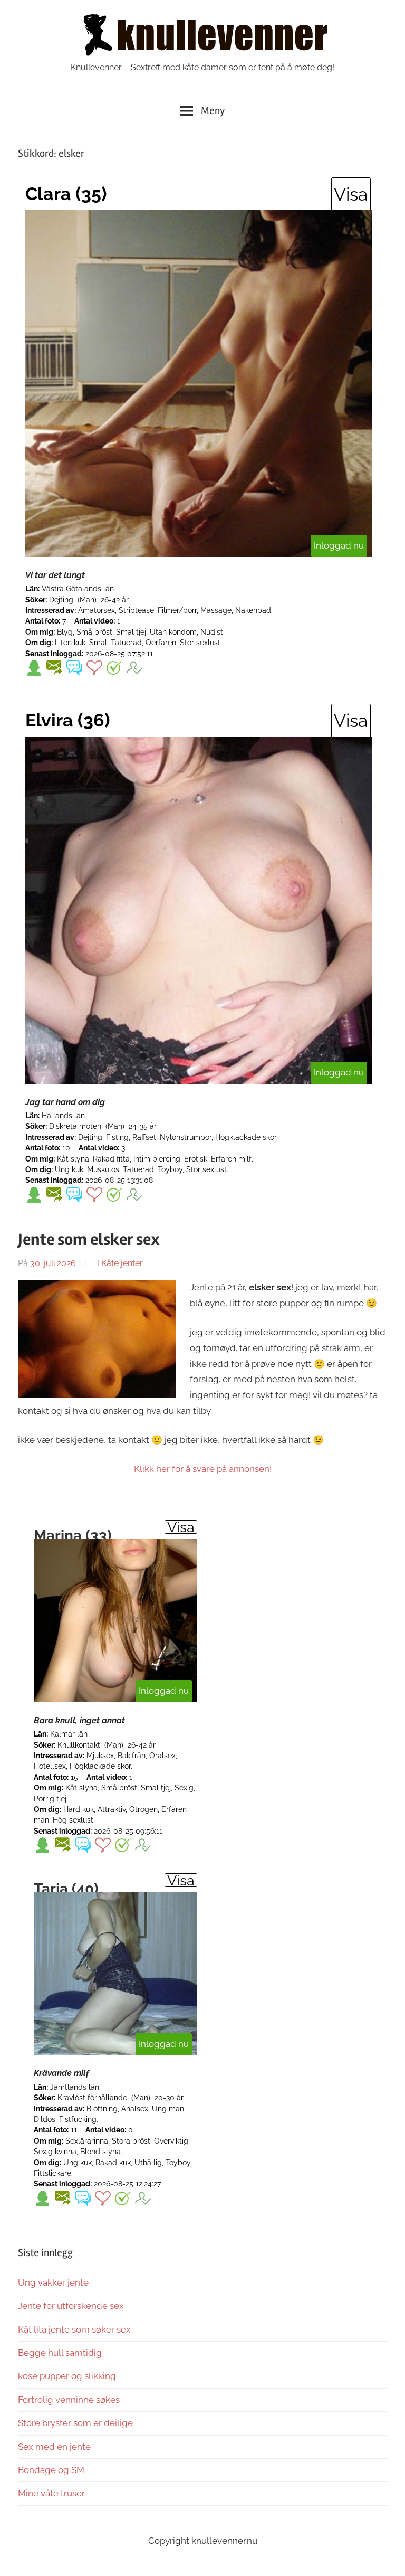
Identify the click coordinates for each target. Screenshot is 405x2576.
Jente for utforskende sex (71, 2306)
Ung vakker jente (53, 2282)
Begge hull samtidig (60, 2353)
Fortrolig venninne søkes (69, 2400)
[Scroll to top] (387, 2558)
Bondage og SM (51, 2470)
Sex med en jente (54, 2447)
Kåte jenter (122, 1263)
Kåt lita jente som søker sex (74, 2329)
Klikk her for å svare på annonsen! (203, 1469)
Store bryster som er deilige (75, 2423)
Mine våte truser (51, 2493)
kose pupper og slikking (67, 2376)
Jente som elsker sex (89, 1239)
